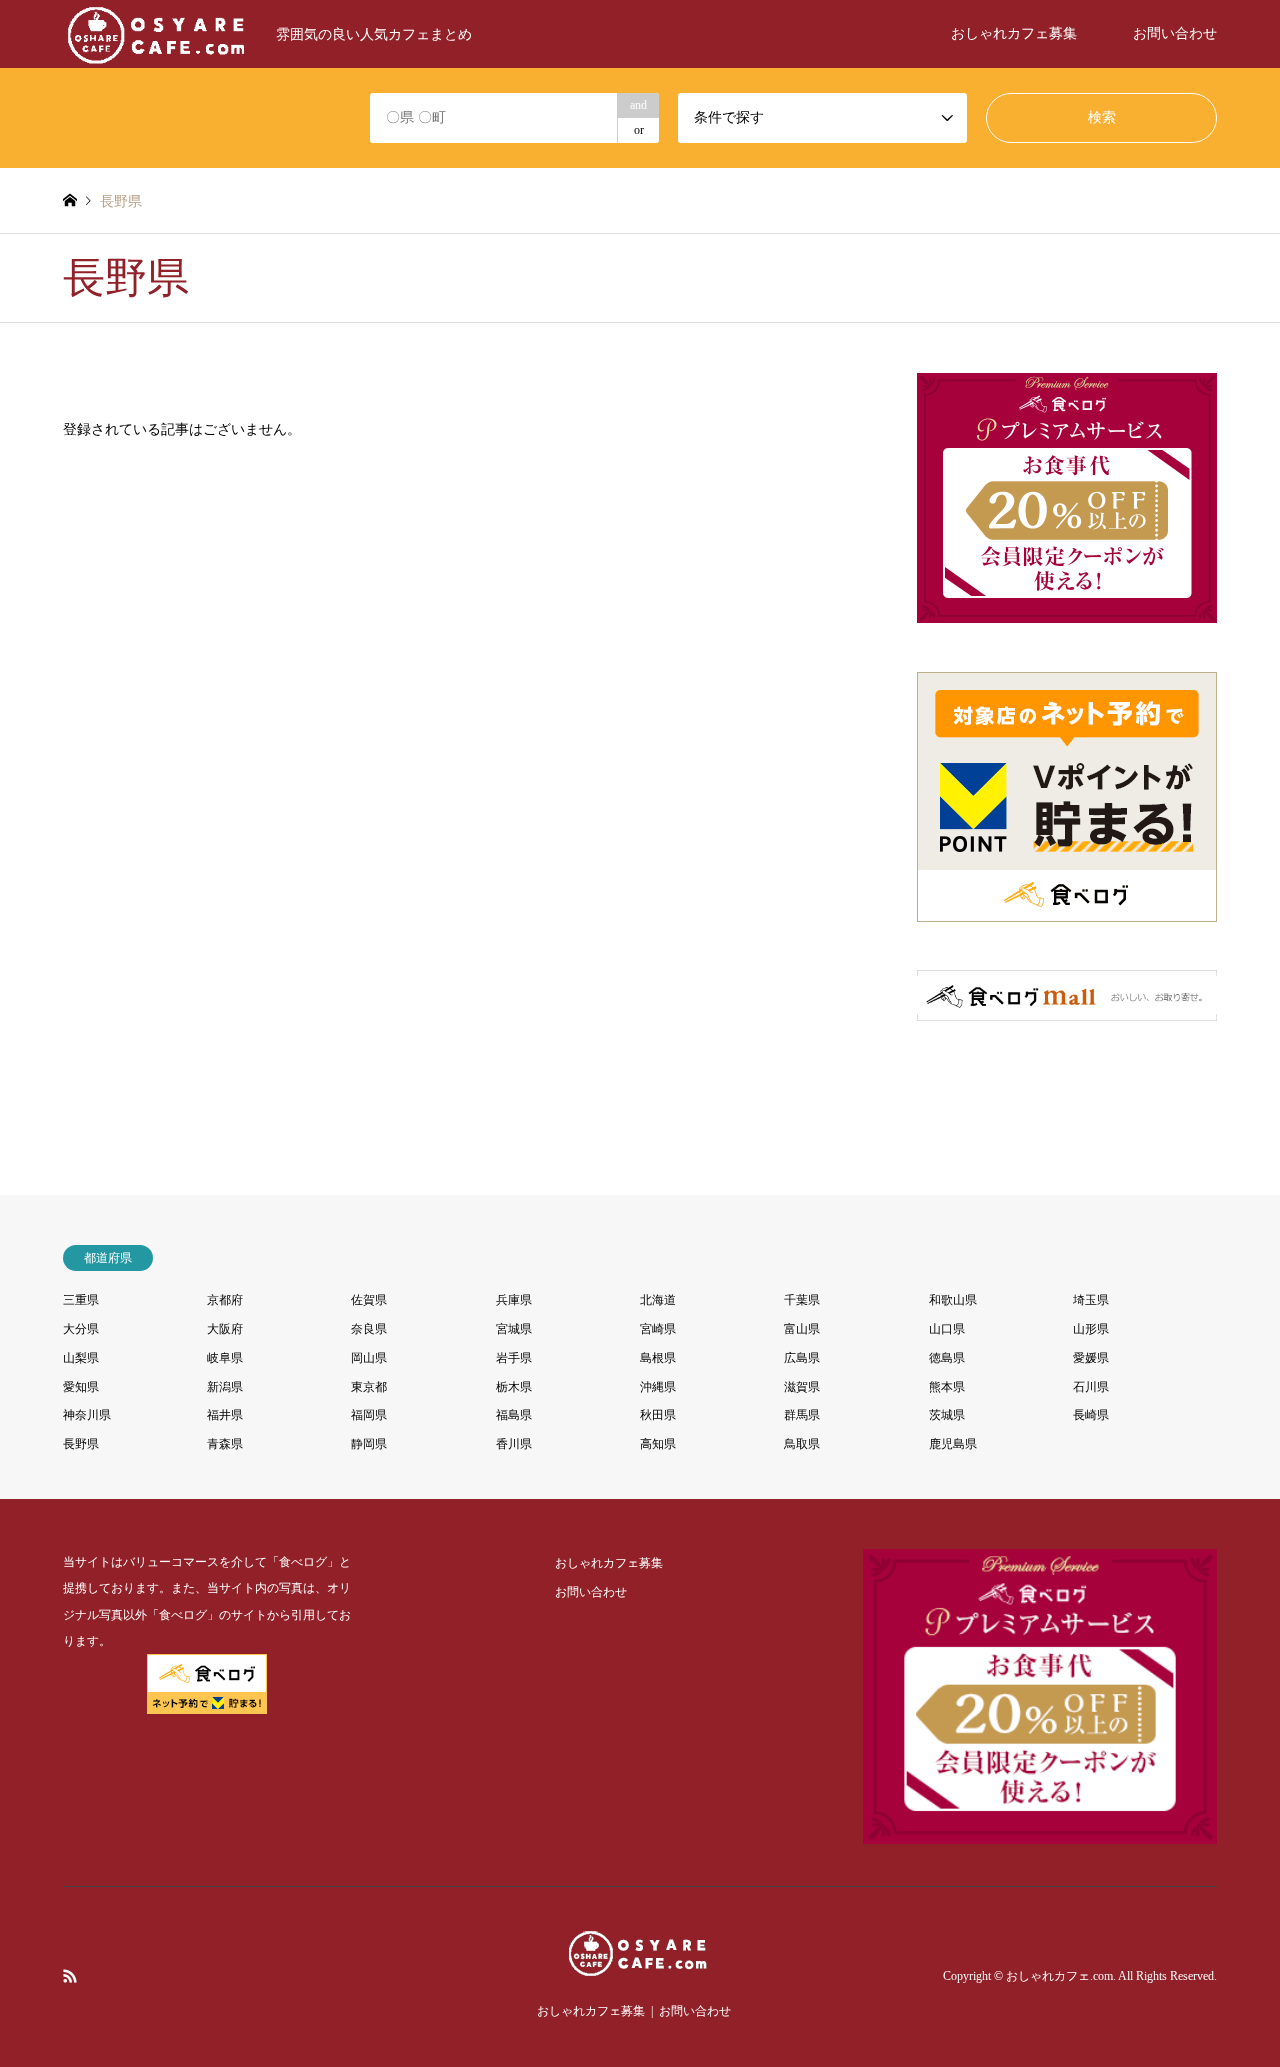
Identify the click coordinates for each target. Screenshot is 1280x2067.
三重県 (81, 1300)
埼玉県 (1091, 1300)
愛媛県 (1091, 1358)
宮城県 (514, 1329)
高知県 (658, 1444)
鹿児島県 (953, 1444)
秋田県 (658, 1415)
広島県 (802, 1358)
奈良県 (369, 1329)
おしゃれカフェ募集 (1014, 33)
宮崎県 (658, 1329)
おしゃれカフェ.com (1059, 1977)
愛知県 (81, 1387)
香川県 (514, 1444)
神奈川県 (87, 1415)
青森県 (225, 1444)
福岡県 (369, 1415)
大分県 (81, 1329)
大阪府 (225, 1329)
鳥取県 (802, 1444)
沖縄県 (658, 1387)
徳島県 (947, 1358)
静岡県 (369, 1444)
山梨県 (81, 1358)
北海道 (658, 1300)
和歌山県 (953, 1300)
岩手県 (514, 1358)
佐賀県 (369, 1300)
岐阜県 (225, 1358)
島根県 (658, 1358)
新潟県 (225, 1387)
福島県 (514, 1415)
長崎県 (1091, 1415)
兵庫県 (514, 1300)
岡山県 (369, 1358)
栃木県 (514, 1387)
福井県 (225, 1415)
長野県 (81, 1444)
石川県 (1091, 1387)
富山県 (802, 1329)
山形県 (1091, 1329)
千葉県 (802, 1300)
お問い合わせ (1175, 33)
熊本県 (947, 1387)
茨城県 (947, 1415)
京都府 (225, 1300)
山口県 (947, 1329)
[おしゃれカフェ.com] (640, 1965)
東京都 (369, 1387)
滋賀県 (802, 1387)
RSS (70, 1976)
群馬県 (802, 1415)
